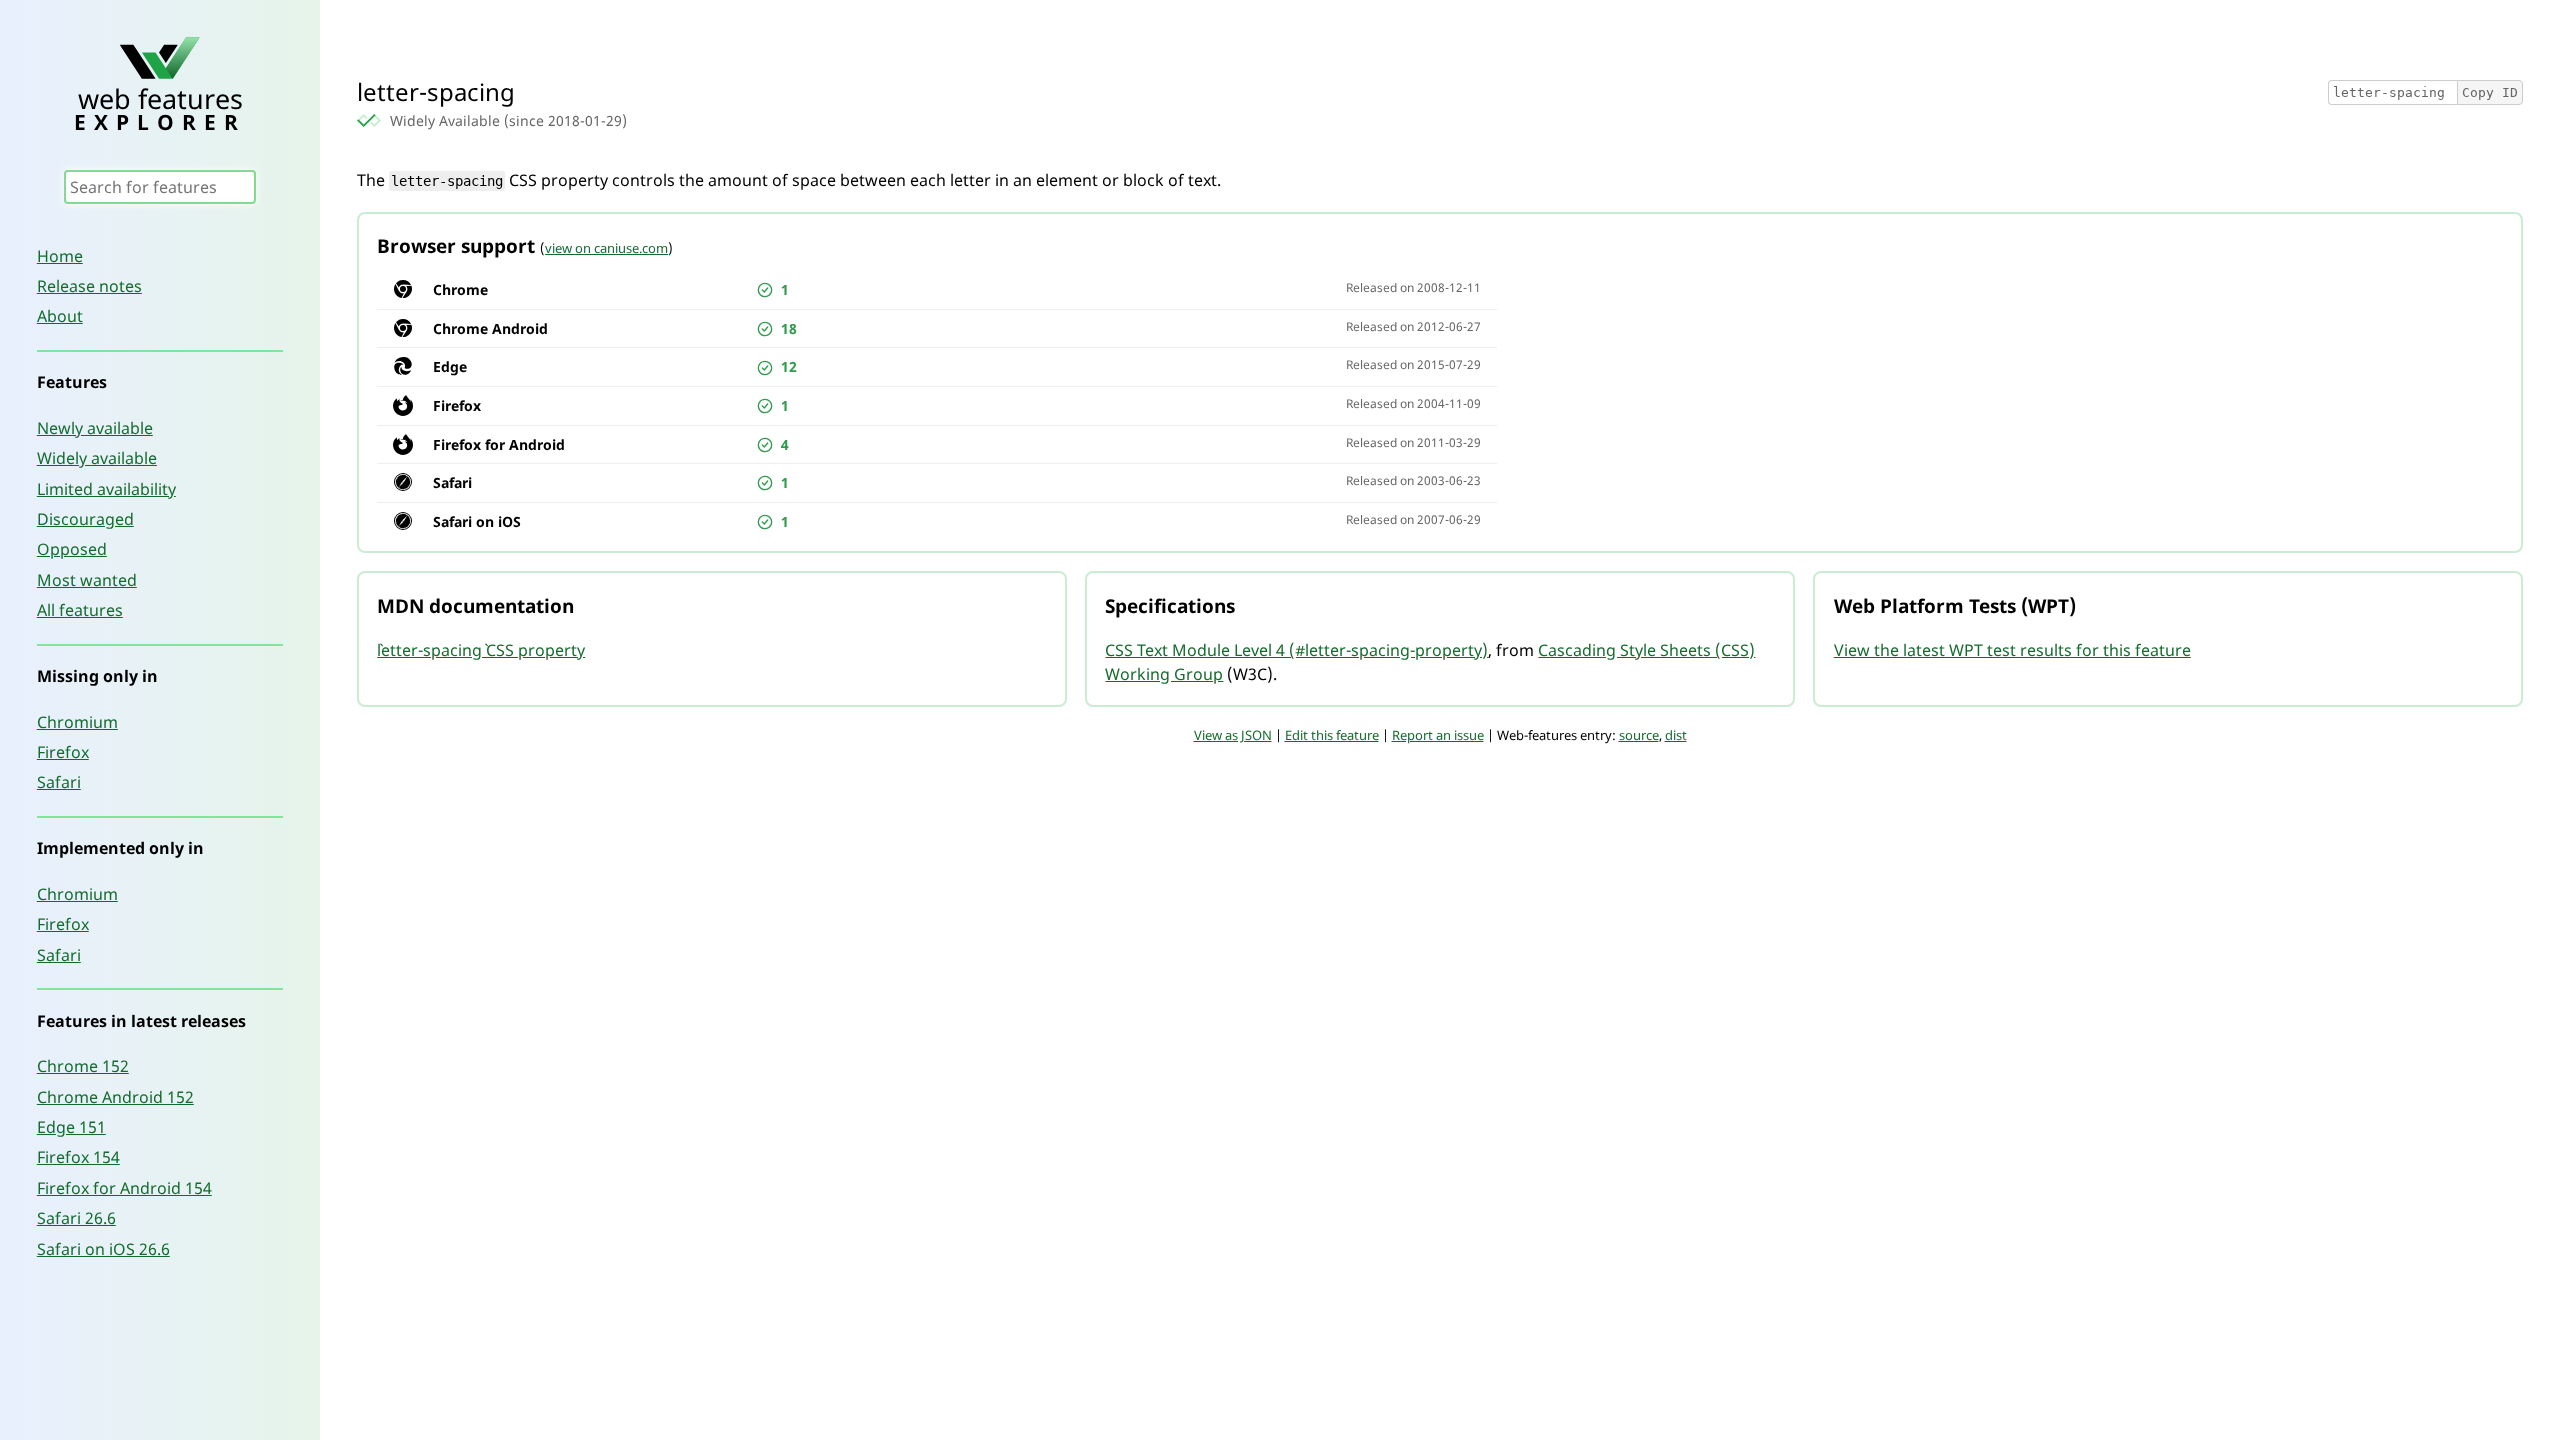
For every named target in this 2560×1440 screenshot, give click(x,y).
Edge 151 (71, 1127)
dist (1676, 735)
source (1639, 735)
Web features (160, 106)
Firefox (63, 752)
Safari (59, 782)
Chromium (77, 722)
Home (60, 256)
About (60, 316)
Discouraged (85, 519)
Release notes (89, 286)
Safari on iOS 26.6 (103, 1249)
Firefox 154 (78, 1157)
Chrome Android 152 (115, 1097)
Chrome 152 (83, 1066)
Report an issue (1438, 735)
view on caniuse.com (606, 248)
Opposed (72, 549)
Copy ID (2490, 92)
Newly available (95, 428)
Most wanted (87, 580)
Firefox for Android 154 (124, 1188)
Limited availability (106, 489)
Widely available (97, 458)
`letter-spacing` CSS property (481, 650)
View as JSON (1233, 735)
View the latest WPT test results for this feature (2012, 650)
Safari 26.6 (76, 1218)
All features (80, 610)
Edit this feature (1332, 735)
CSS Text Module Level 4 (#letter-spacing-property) (1296, 650)
